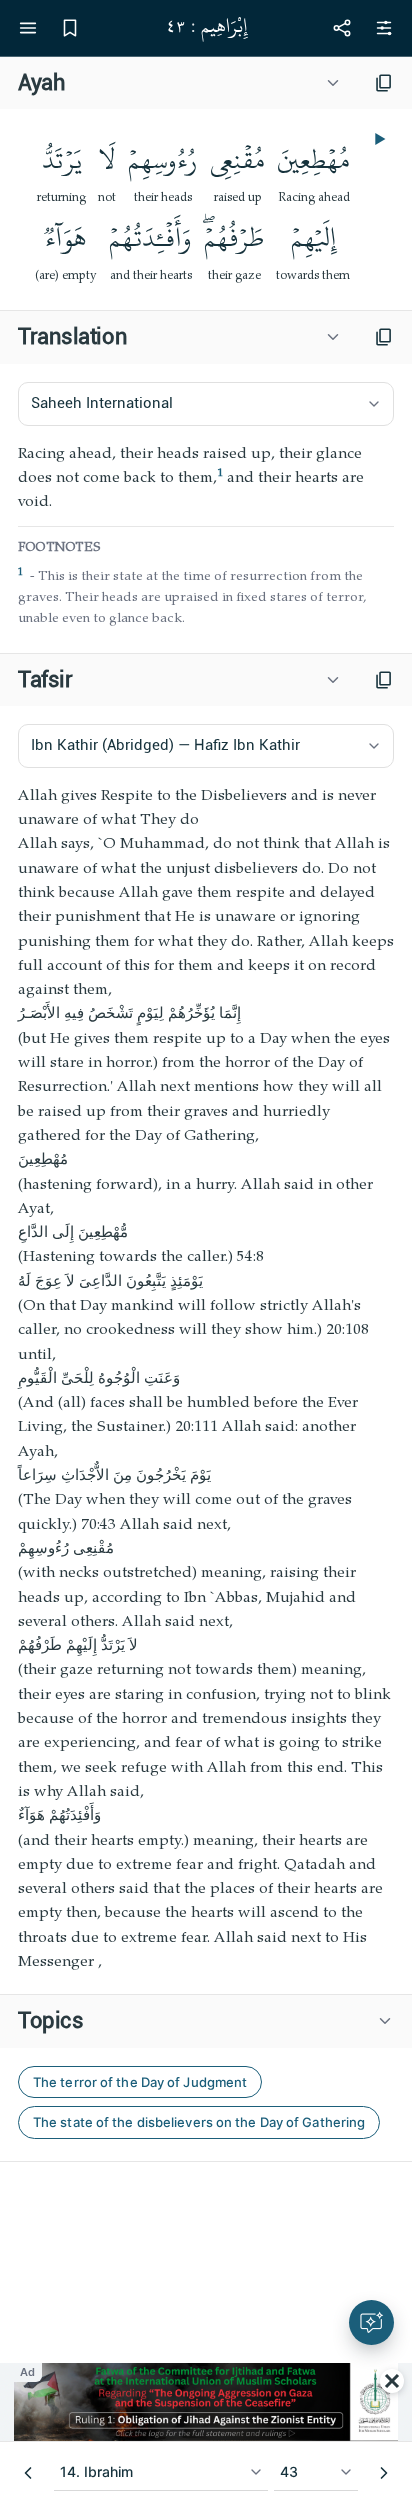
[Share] (342, 28)
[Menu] (28, 28)
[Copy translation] (384, 337)
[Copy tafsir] (384, 680)
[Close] (392, 2381)
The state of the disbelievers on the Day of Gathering (199, 2122)
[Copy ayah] (384, 83)
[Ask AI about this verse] (371, 2322)
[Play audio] (378, 139)
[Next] (384, 2473)
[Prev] (28, 2473)
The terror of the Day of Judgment (140, 2082)
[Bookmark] (70, 28)
